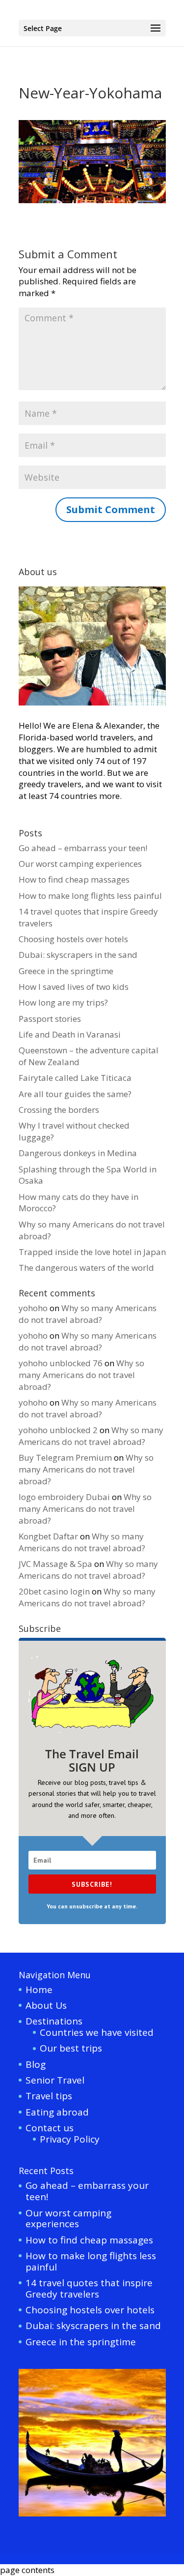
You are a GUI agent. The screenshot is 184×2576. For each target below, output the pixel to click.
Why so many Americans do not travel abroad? (88, 1314)
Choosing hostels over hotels (73, 939)
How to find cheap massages (74, 879)
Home (39, 1990)
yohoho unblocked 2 (58, 1430)
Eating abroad (57, 2112)
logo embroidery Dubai (64, 1497)
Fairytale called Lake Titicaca (75, 1078)
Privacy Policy (70, 2139)
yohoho (33, 1308)
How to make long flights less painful (90, 896)
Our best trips (71, 2048)
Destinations (54, 2021)
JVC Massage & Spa (55, 1564)
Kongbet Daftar (48, 1536)
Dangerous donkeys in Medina (78, 1153)
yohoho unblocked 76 (61, 1363)
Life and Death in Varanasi (70, 1034)
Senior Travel (55, 2080)
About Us (46, 2005)
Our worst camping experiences (80, 864)
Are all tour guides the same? (75, 1094)
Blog (36, 2064)
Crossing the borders (59, 1110)
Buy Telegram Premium (65, 1457)
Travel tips (49, 2096)
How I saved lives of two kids (74, 987)
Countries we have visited (97, 2032)
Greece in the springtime (66, 971)
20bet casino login (54, 1591)
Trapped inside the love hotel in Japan (92, 1252)
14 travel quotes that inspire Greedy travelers (89, 2288)
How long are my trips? (63, 1002)
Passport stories (50, 1019)
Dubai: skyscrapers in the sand (78, 955)
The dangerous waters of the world (86, 1268)
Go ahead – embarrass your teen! (83, 848)
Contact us (50, 2128)
